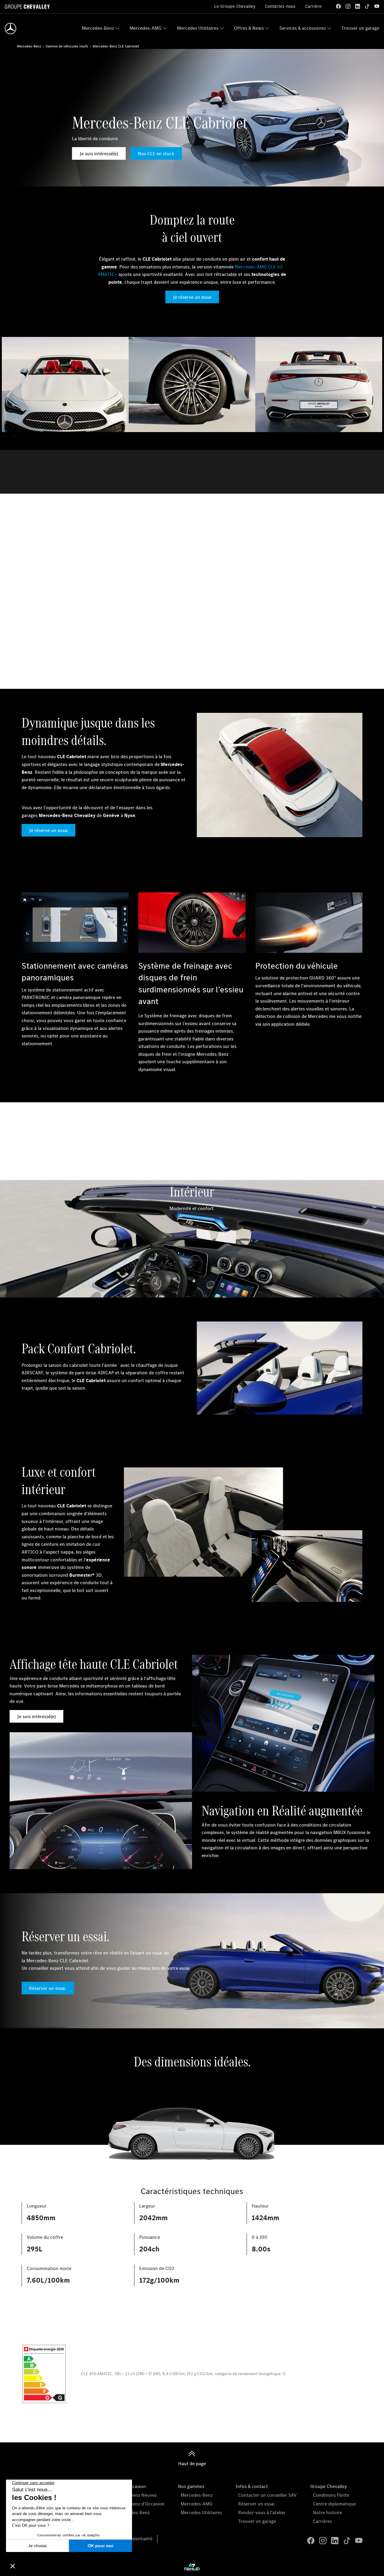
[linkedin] (358, 6)
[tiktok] (367, 6)
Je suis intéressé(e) (99, 153)
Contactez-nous (280, 6)
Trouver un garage (360, 28)
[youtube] (377, 6)
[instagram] (348, 6)
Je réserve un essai (192, 297)
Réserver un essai (256, 2504)
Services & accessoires (303, 28)
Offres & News (249, 28)
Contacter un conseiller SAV (267, 2495)
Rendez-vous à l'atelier (262, 2512)
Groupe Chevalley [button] (328, 2486)
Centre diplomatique (334, 2504)
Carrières (322, 2521)
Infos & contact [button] (252, 2486)
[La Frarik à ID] (192, 2567)
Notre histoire (327, 2512)
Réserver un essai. (48, 1988)
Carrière (313, 6)
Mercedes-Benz (98, 28)
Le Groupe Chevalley (235, 6)
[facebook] (338, 6)
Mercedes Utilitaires (198, 28)
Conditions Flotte (331, 2495)
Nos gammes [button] (191, 2486)
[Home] (10, 29)
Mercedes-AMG (145, 28)
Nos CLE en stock (156, 153)
